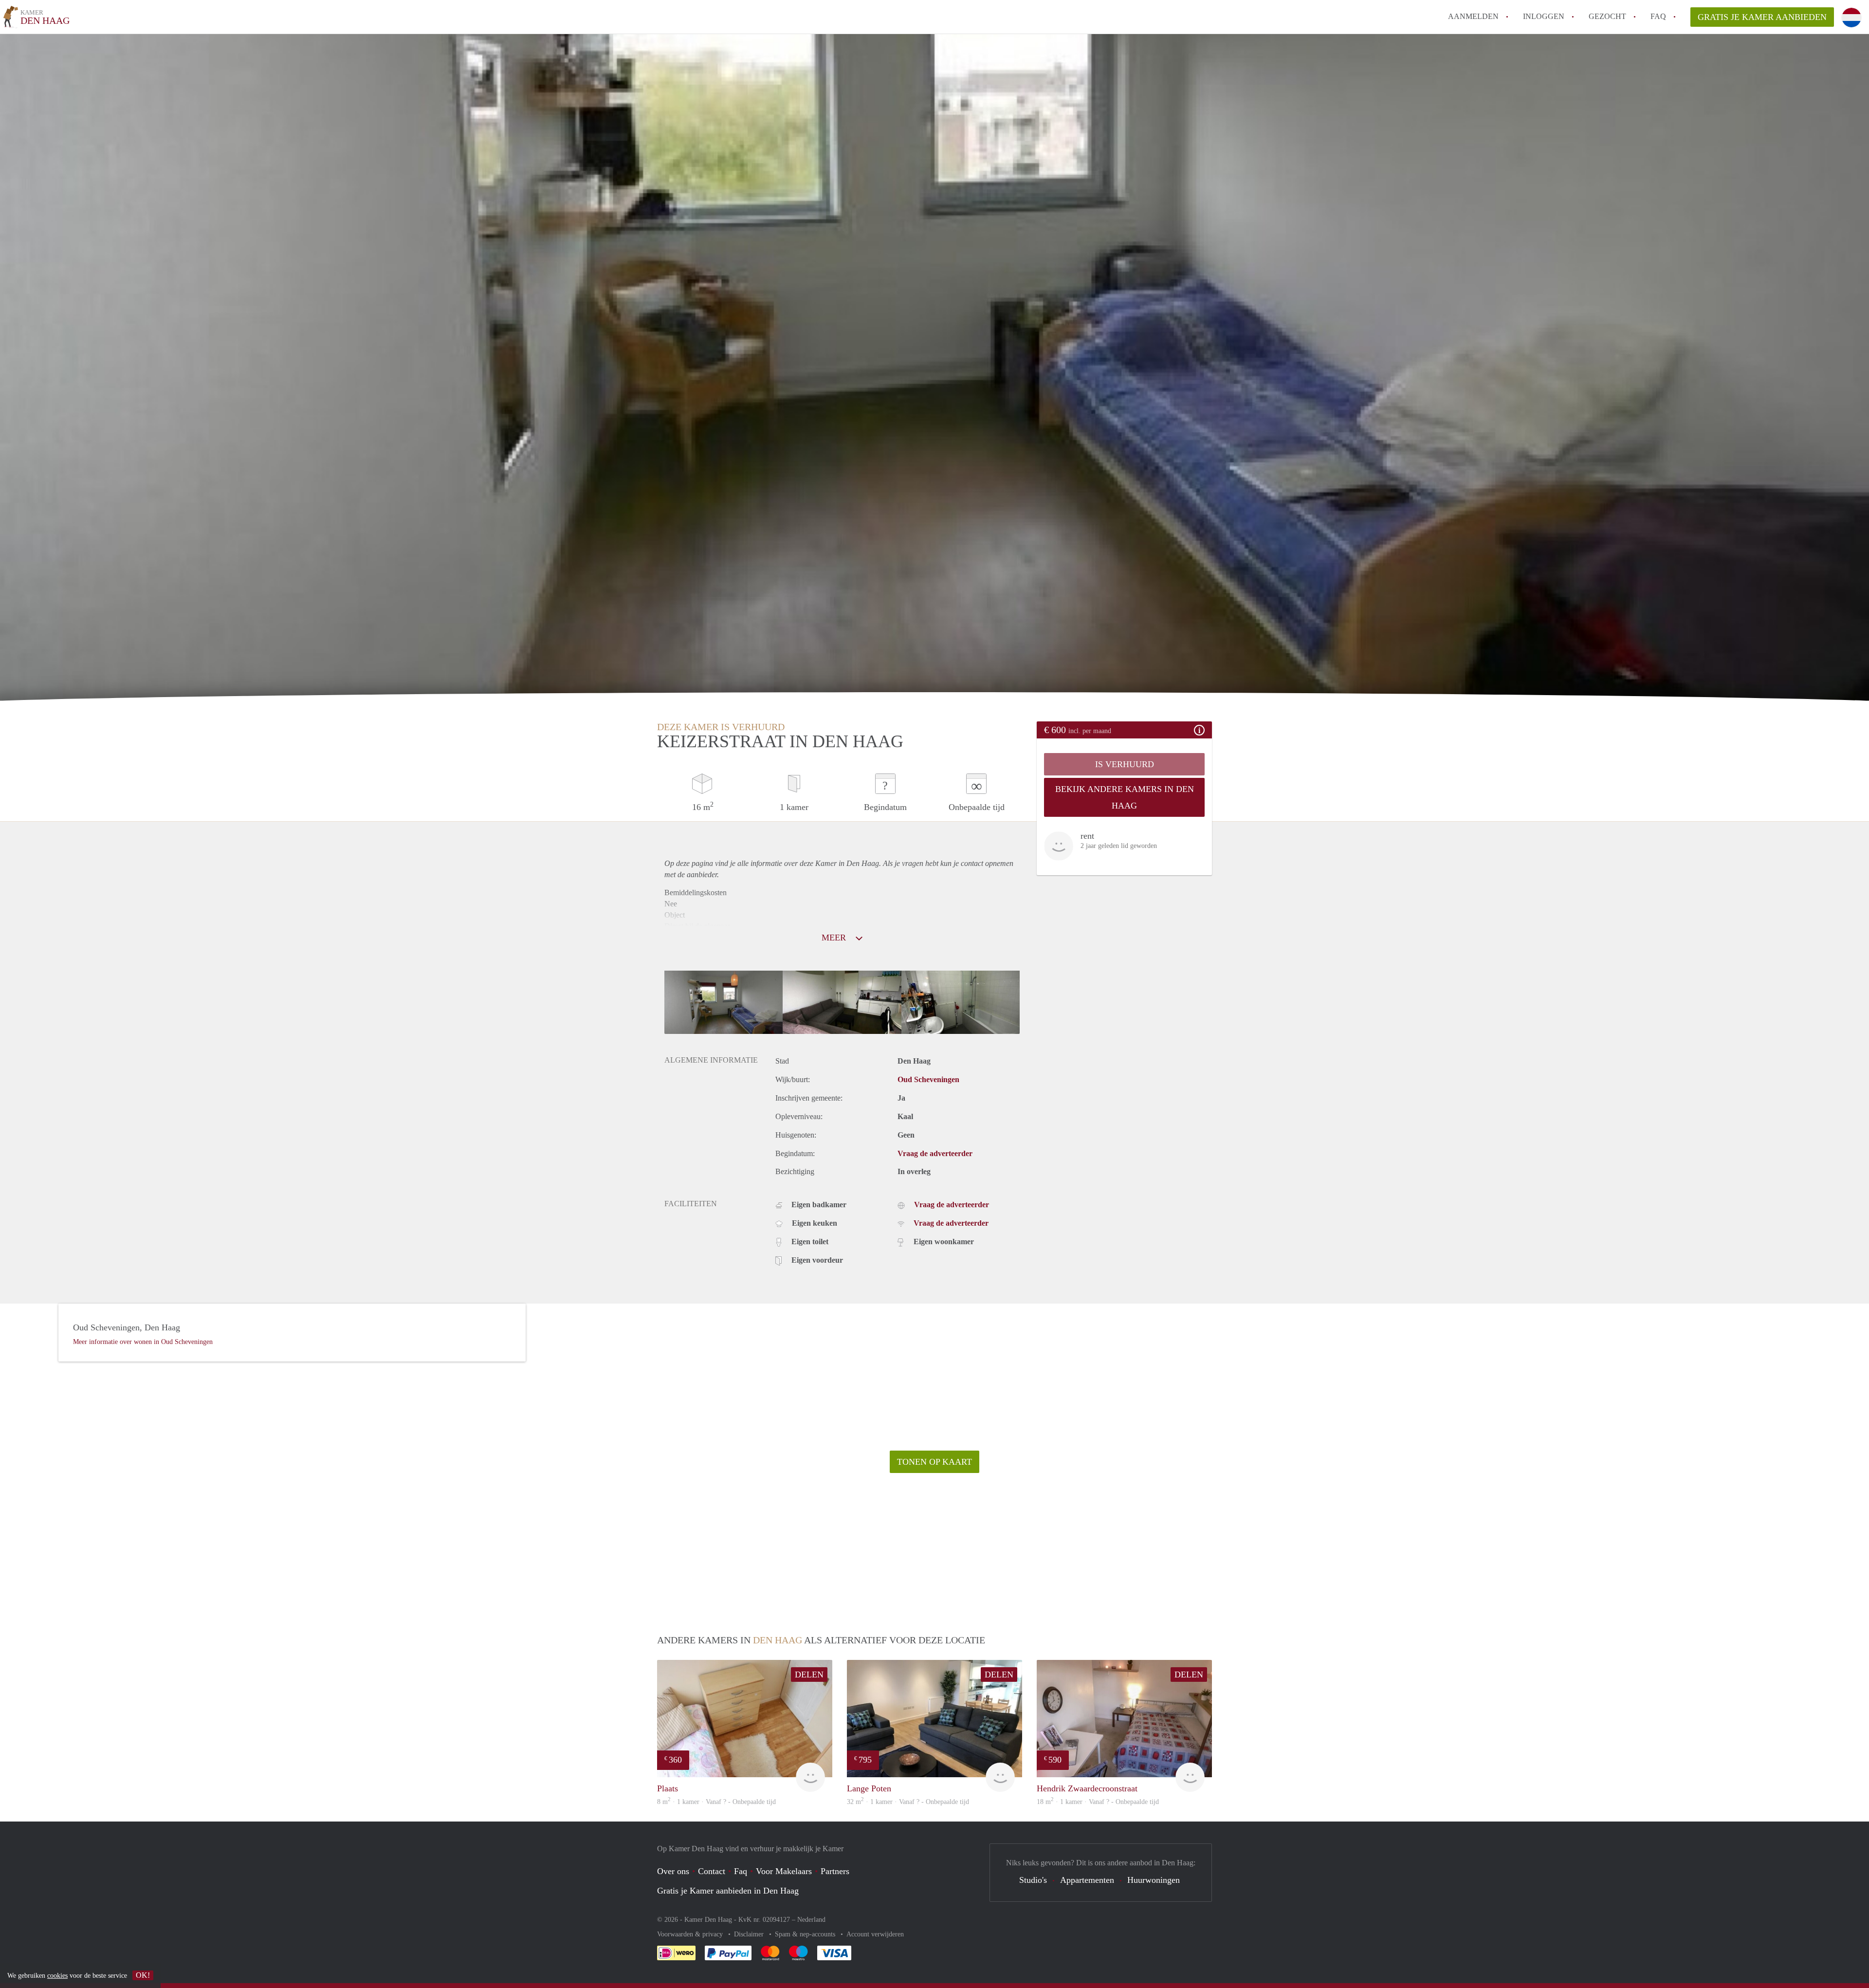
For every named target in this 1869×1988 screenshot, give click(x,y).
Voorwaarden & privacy (691, 1934)
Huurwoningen (1154, 1880)
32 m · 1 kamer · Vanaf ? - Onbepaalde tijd (908, 1802)
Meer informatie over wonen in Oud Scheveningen (143, 1342)
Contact (712, 1871)
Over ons (673, 1871)
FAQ (1658, 16)
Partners (835, 1871)
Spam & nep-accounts (806, 1934)
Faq (741, 1871)
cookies (57, 1976)
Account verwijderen (875, 1934)
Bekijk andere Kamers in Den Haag (1125, 797)
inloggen (1544, 16)
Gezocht (1607, 16)
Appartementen (1087, 1880)
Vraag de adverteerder (935, 1153)
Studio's (1033, 1880)
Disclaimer (750, 1934)
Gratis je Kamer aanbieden (1762, 17)
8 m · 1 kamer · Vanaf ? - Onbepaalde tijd (716, 1802)
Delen (809, 1675)
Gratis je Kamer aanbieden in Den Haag (728, 1891)
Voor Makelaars (784, 1871)
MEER (835, 938)
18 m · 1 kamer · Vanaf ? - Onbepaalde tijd (1098, 1802)
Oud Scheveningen (928, 1079)
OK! (143, 1975)
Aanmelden (1473, 16)
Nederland (811, 1920)
